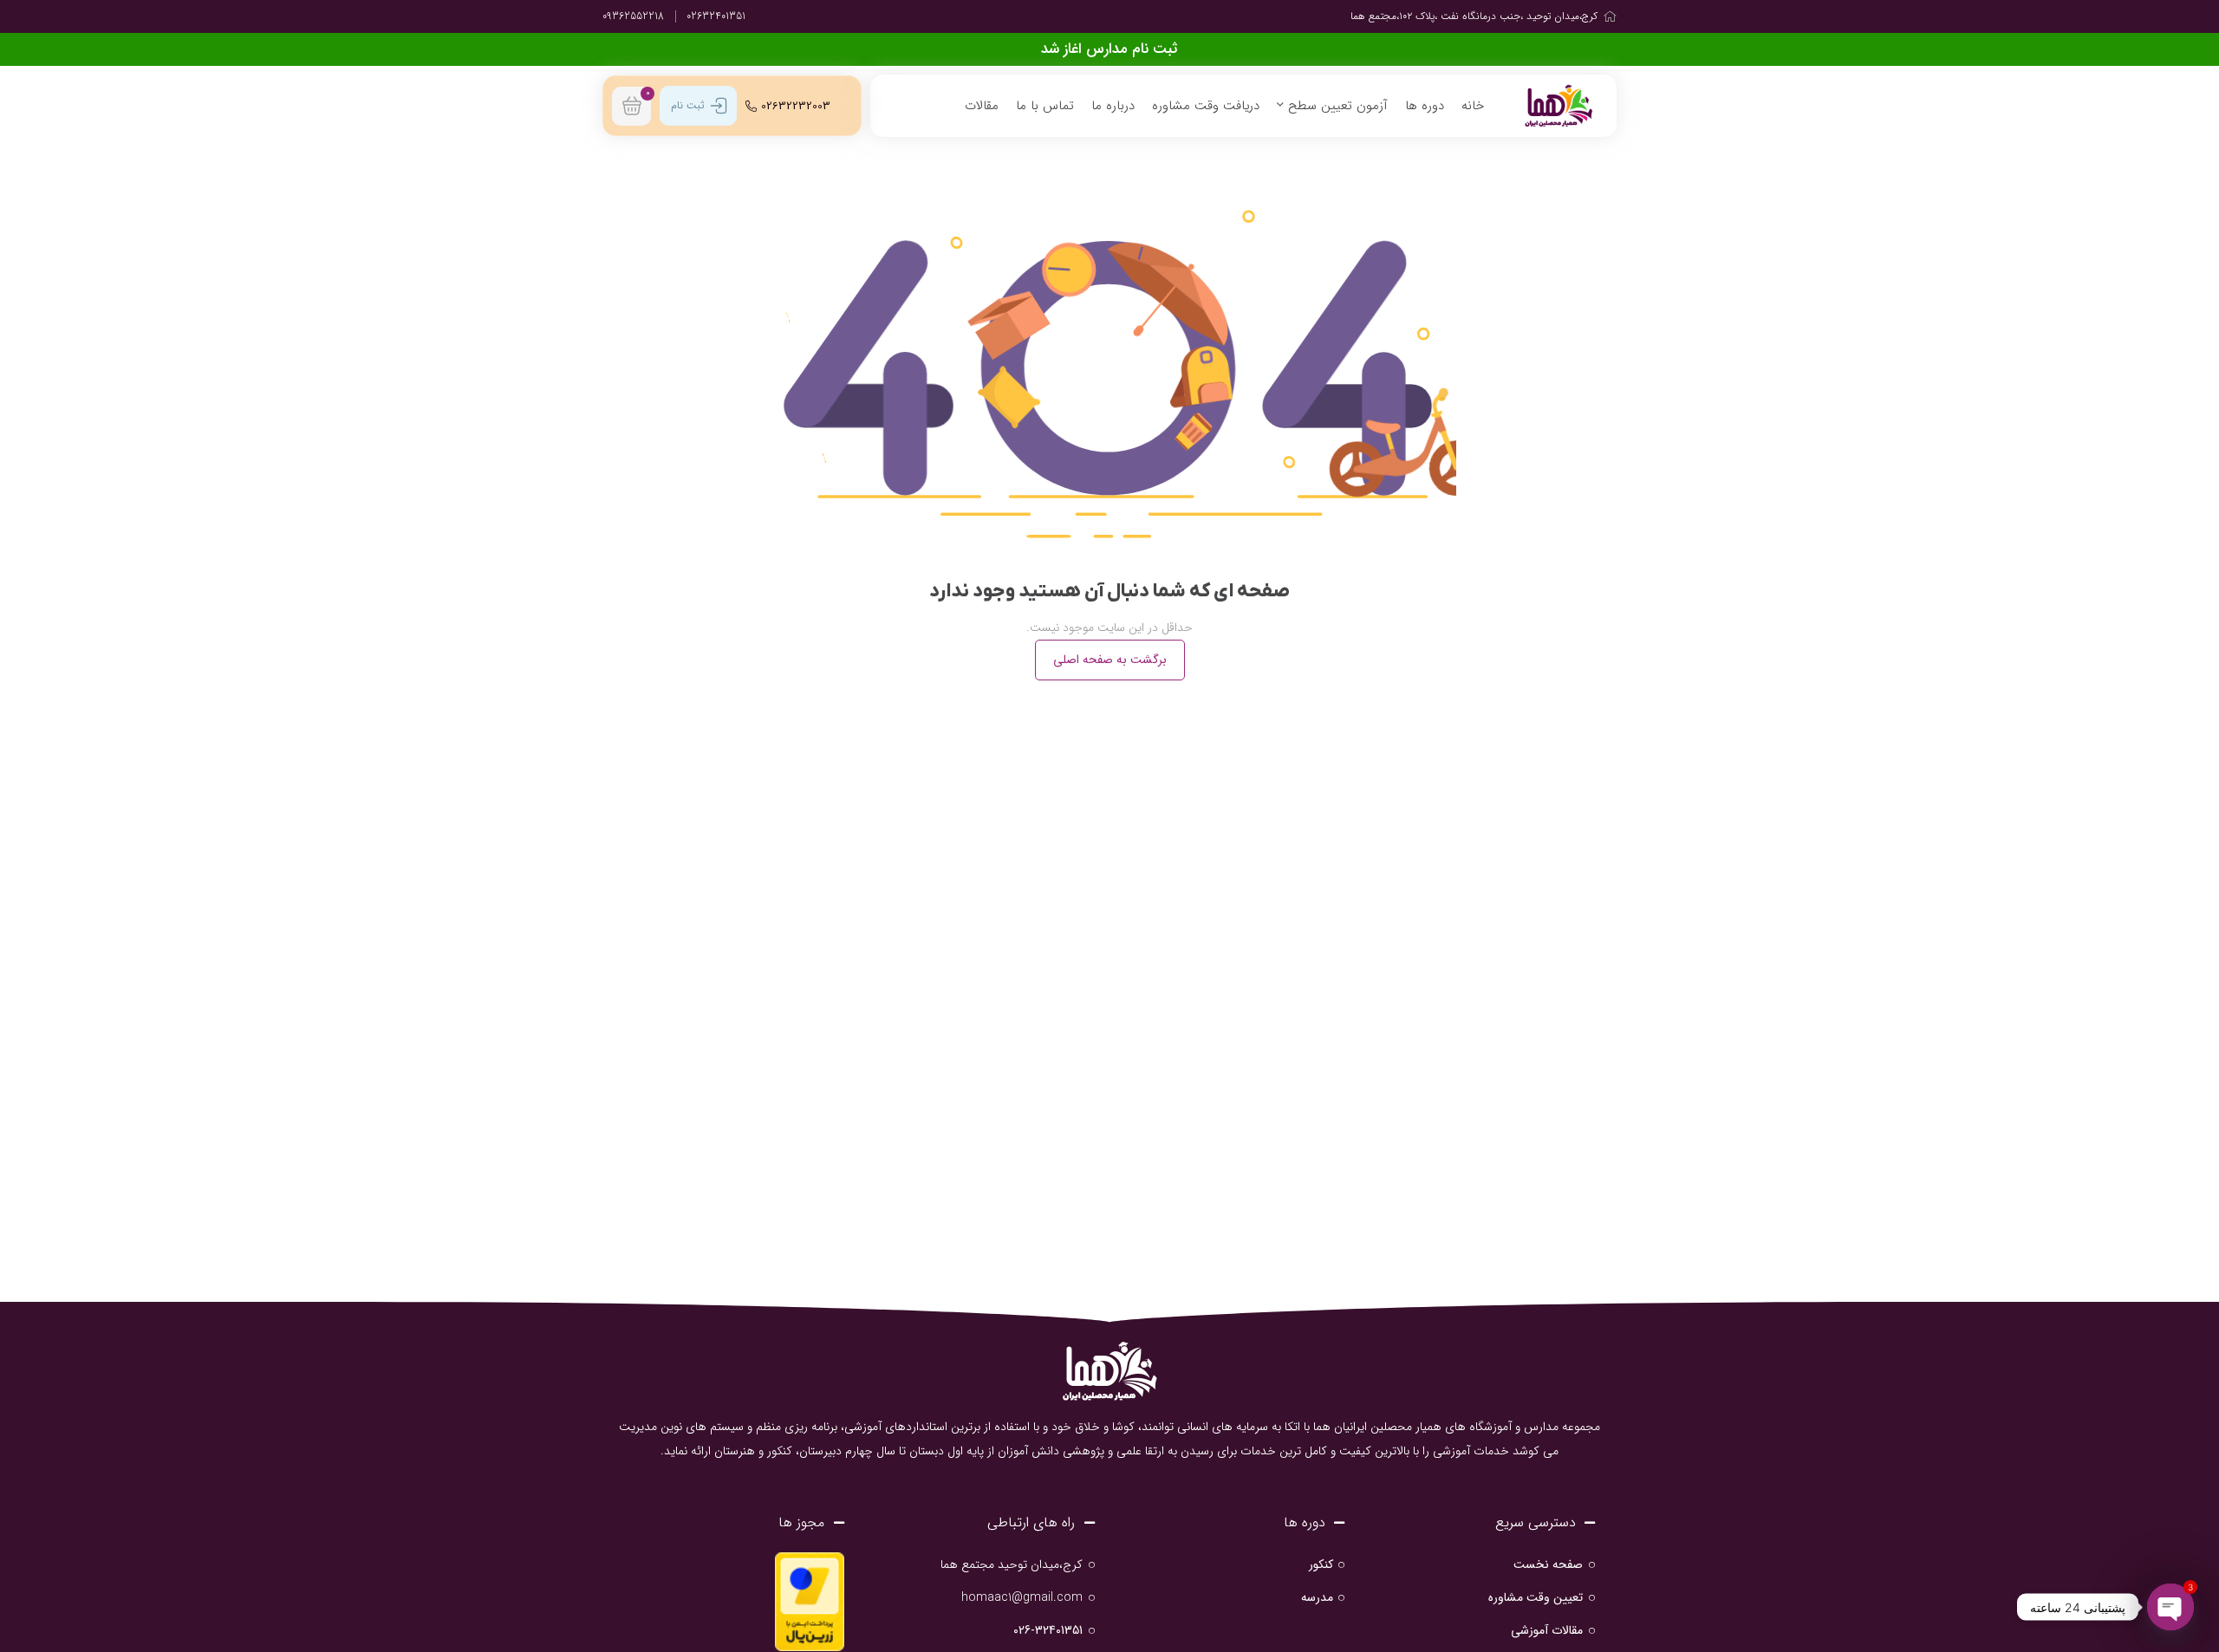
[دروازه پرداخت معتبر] (810, 1601)
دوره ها (1425, 106)
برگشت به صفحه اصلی (1110, 660)
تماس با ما (1045, 106)
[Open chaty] (2170, 1607)
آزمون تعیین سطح (1336, 106)
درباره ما (1113, 106)
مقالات (982, 106)
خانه (1473, 106)
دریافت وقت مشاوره (1206, 106)
